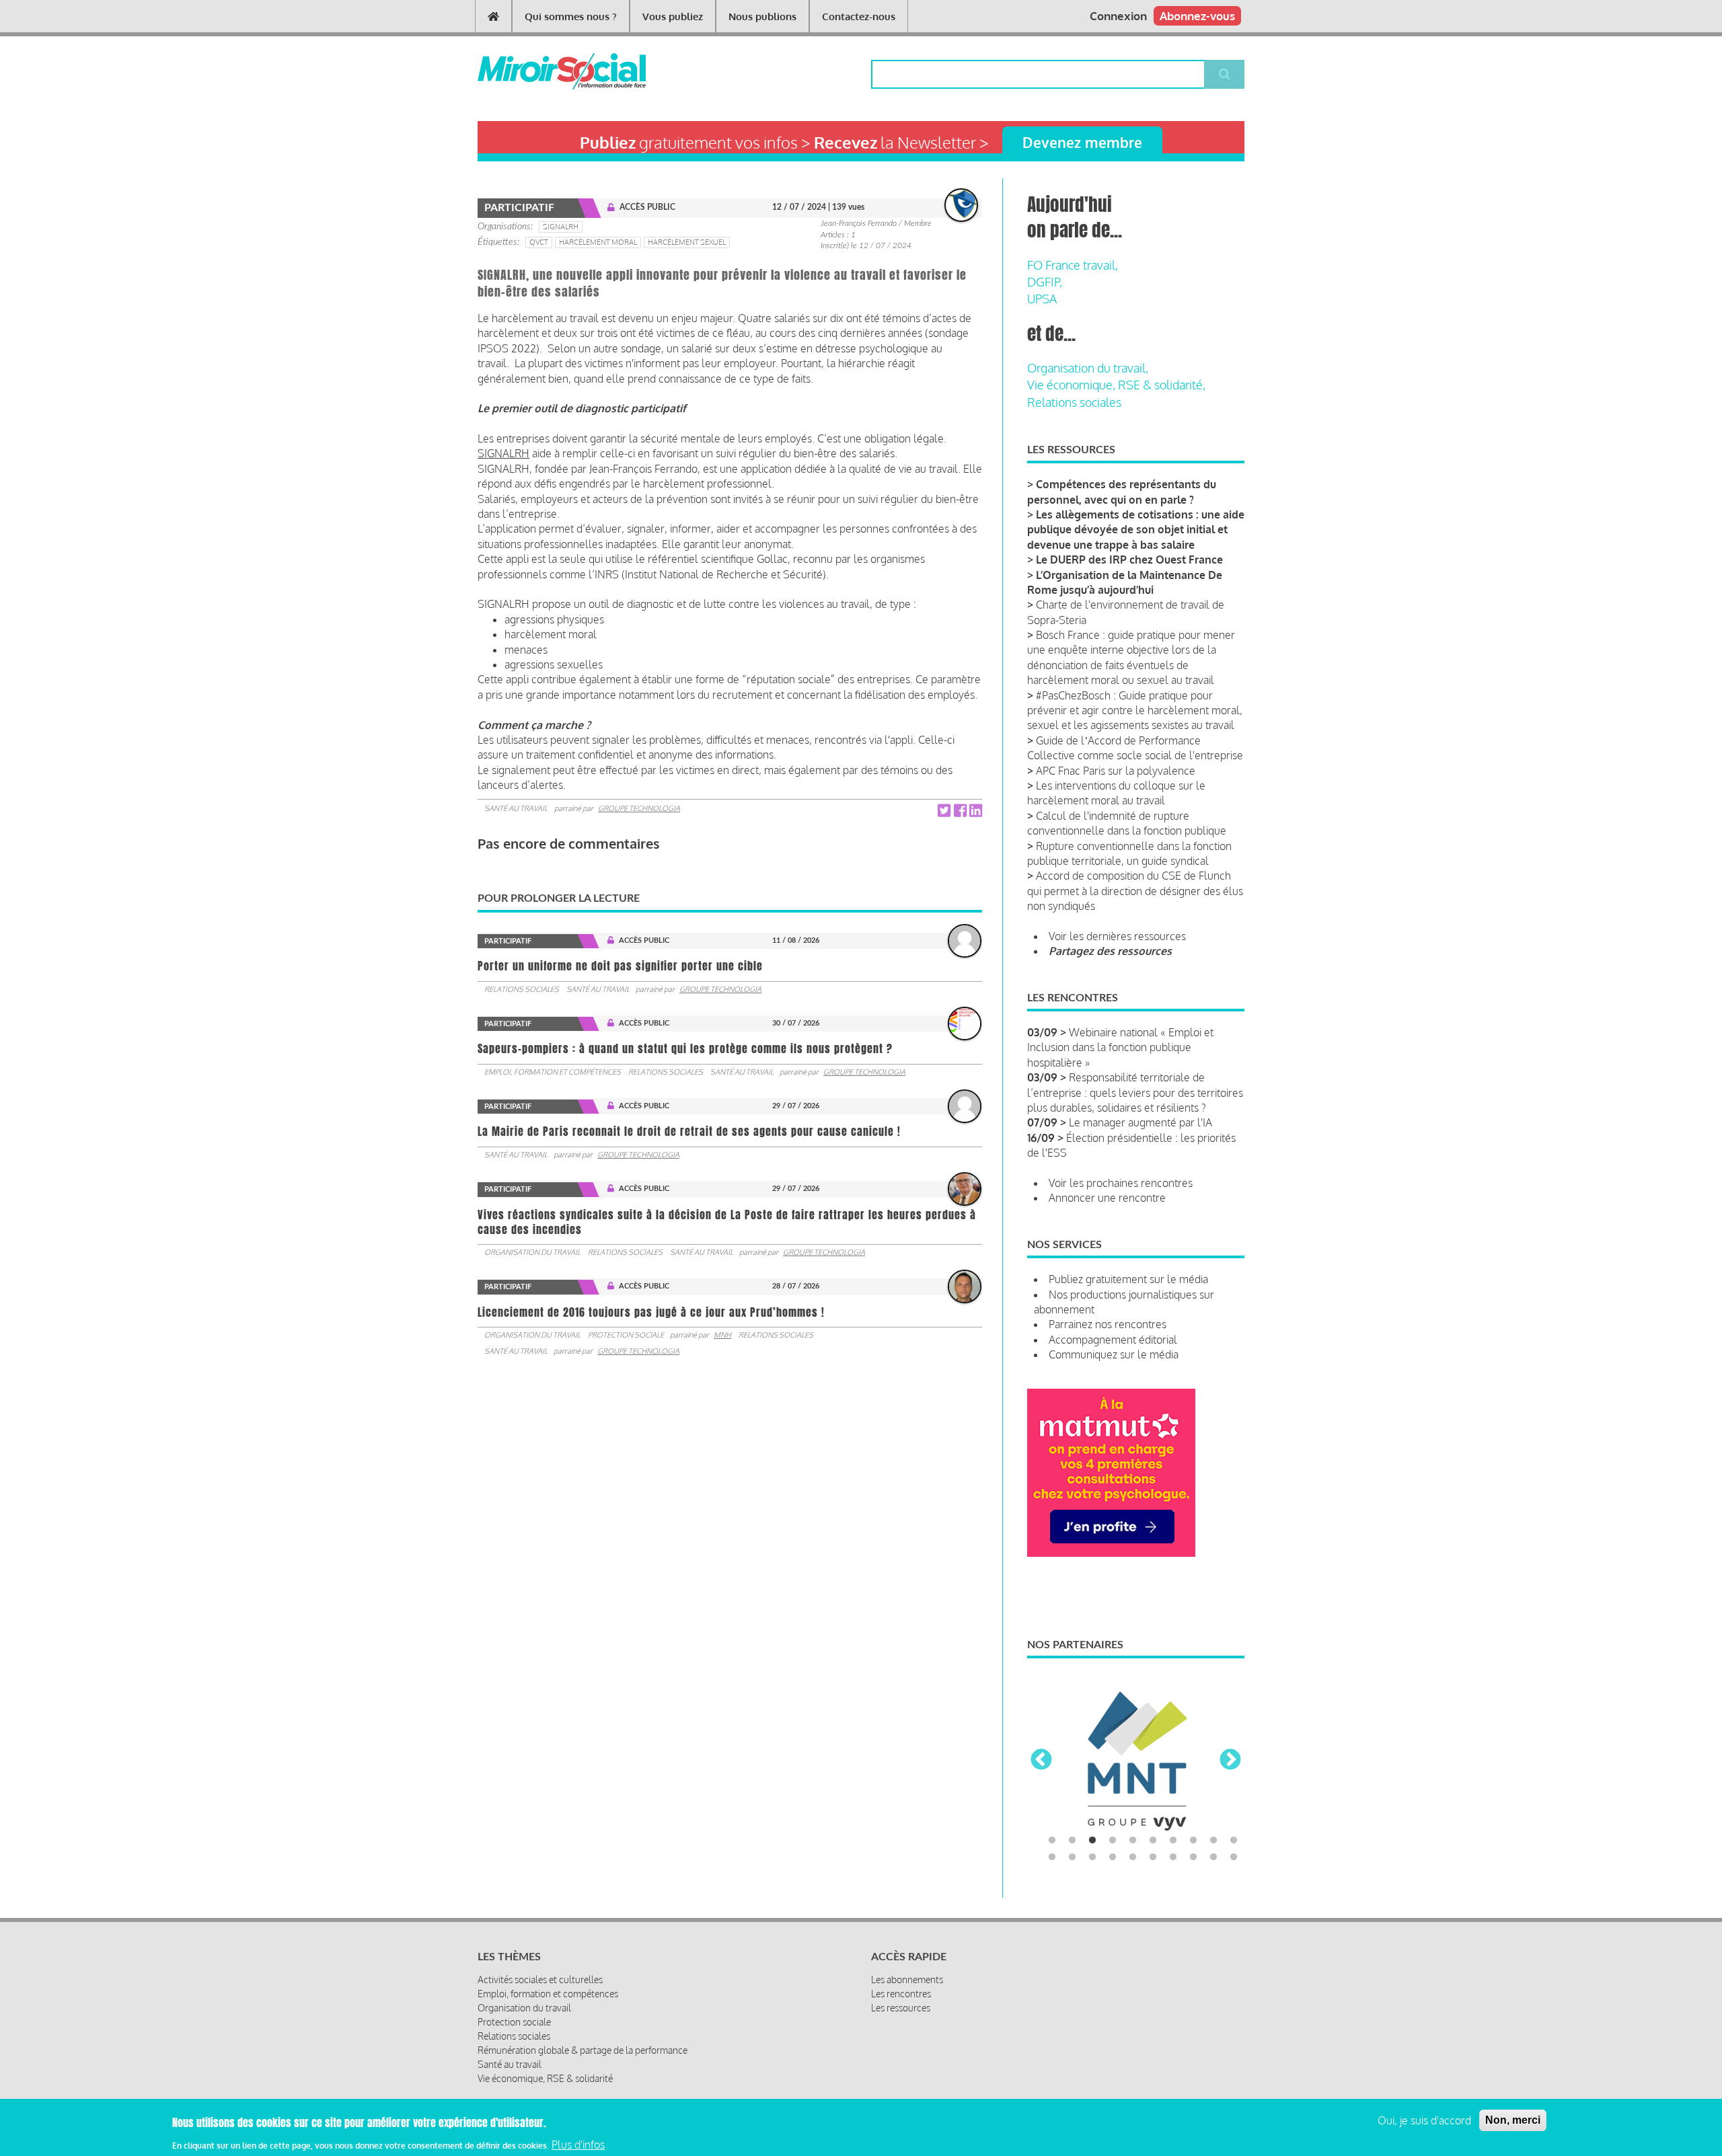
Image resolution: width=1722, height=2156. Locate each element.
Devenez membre (1082, 142)
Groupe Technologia (639, 808)
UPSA (1042, 299)
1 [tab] (1052, 1841)
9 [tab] (1213, 1841)
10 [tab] (1234, 1841)
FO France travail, (1073, 265)
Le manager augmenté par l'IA (1140, 1122)
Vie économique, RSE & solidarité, (1116, 385)
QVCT (539, 242)
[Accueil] (540, 71)
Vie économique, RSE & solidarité (545, 2078)
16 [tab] (1153, 1857)
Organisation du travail (532, 1252)
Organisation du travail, (1088, 368)
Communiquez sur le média (1114, 1354)
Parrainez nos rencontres (1108, 1324)
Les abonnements (907, 1979)
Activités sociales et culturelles (540, 1979)
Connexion (1118, 16)
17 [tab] (1173, 1857)
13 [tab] (1092, 1857)
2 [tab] (1072, 1841)
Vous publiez (673, 16)
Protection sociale (626, 1335)
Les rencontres (901, 1994)
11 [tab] (1052, 1857)
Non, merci (1513, 2120)
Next (1230, 1761)
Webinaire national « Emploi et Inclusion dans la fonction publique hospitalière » (1120, 1047)
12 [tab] (1072, 1857)
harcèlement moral (598, 242)
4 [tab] (1113, 1841)
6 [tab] (1153, 1841)
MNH (722, 1335)
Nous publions (762, 16)
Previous (1041, 1761)
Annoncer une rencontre (1107, 1198)
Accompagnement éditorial (1113, 1340)
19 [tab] (1213, 1857)
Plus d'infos (578, 2145)
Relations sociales (522, 989)
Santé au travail (516, 808)
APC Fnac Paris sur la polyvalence (1116, 771)
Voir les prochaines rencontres (1121, 1183)
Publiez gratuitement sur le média (1128, 1279)
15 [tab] (1133, 1857)
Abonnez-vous (1197, 16)
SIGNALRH (561, 227)
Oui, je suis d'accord (1424, 2120)
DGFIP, (1045, 282)
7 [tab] (1173, 1841)
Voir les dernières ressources (1117, 936)
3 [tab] (1092, 1841)
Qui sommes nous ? (571, 16)
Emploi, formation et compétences (553, 1072)
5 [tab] (1133, 1841)
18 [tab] (1193, 1857)
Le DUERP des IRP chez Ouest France (1129, 560)
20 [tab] (1234, 1857)
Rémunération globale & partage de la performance (583, 2050)
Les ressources (901, 2008)
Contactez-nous (859, 16)
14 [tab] (1113, 1857)
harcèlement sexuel (687, 242)
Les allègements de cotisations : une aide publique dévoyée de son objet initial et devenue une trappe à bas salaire (1136, 530)
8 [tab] (1193, 1841)
